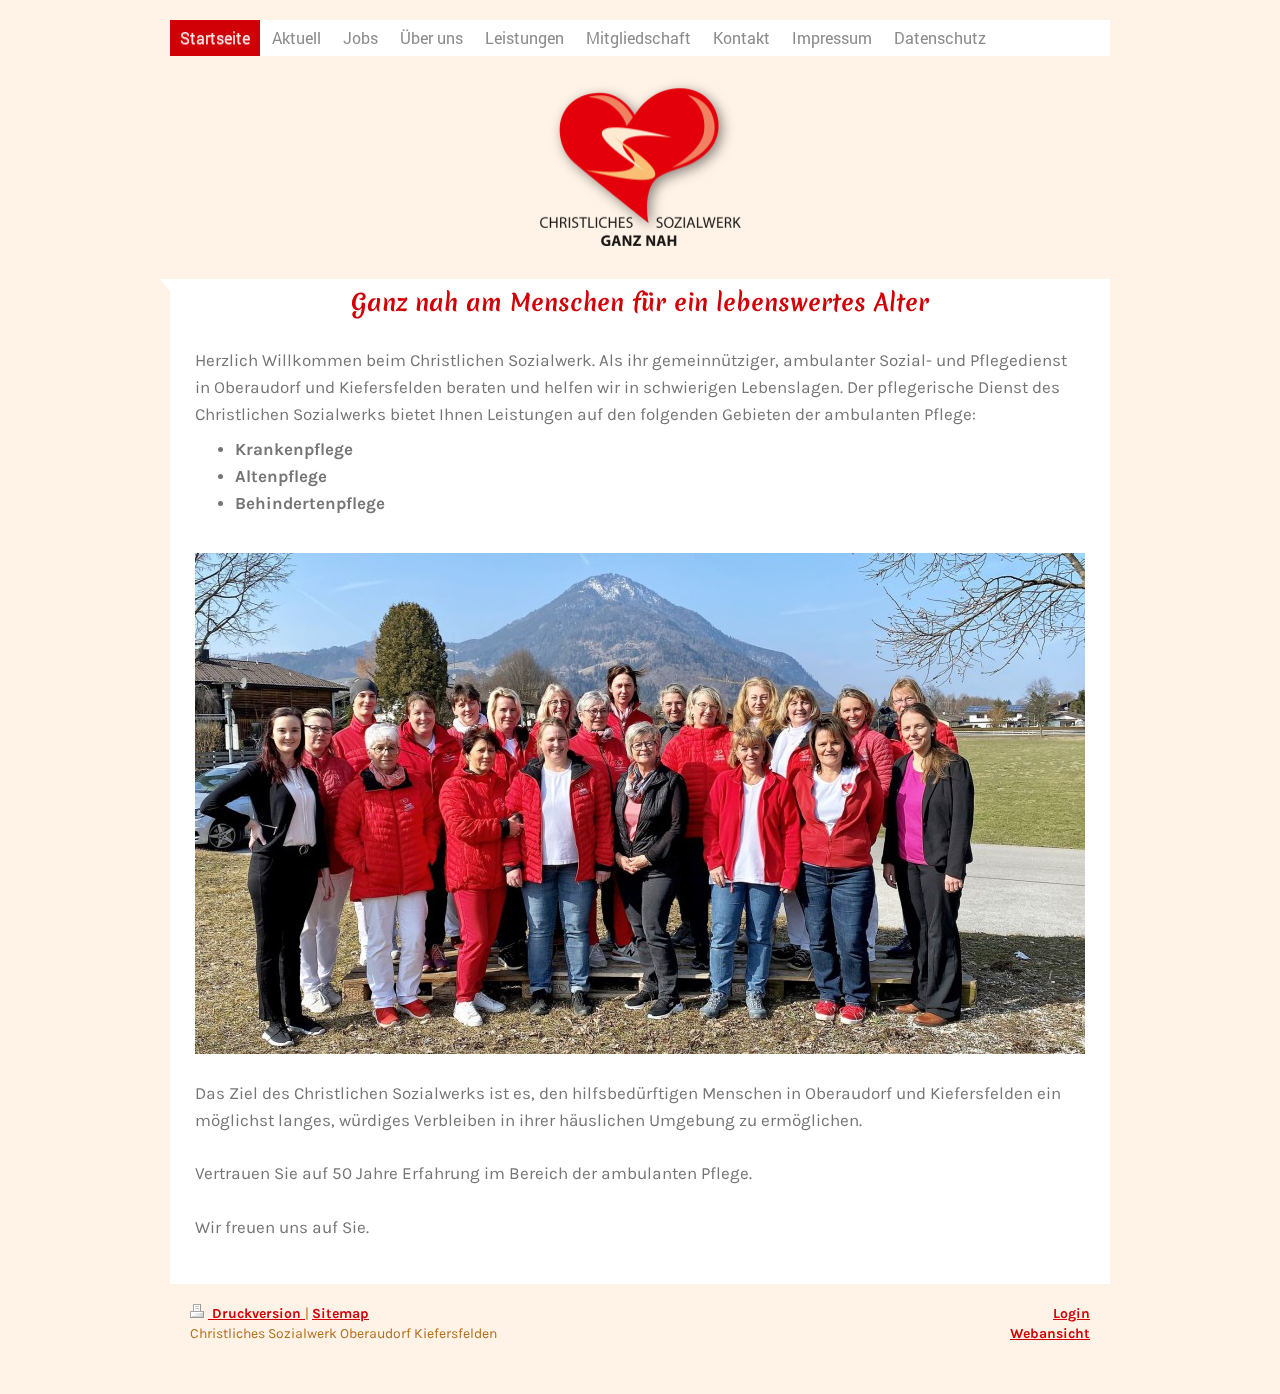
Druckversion (256, 1313)
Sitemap (340, 1313)
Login (1071, 1313)
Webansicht (1050, 1333)
